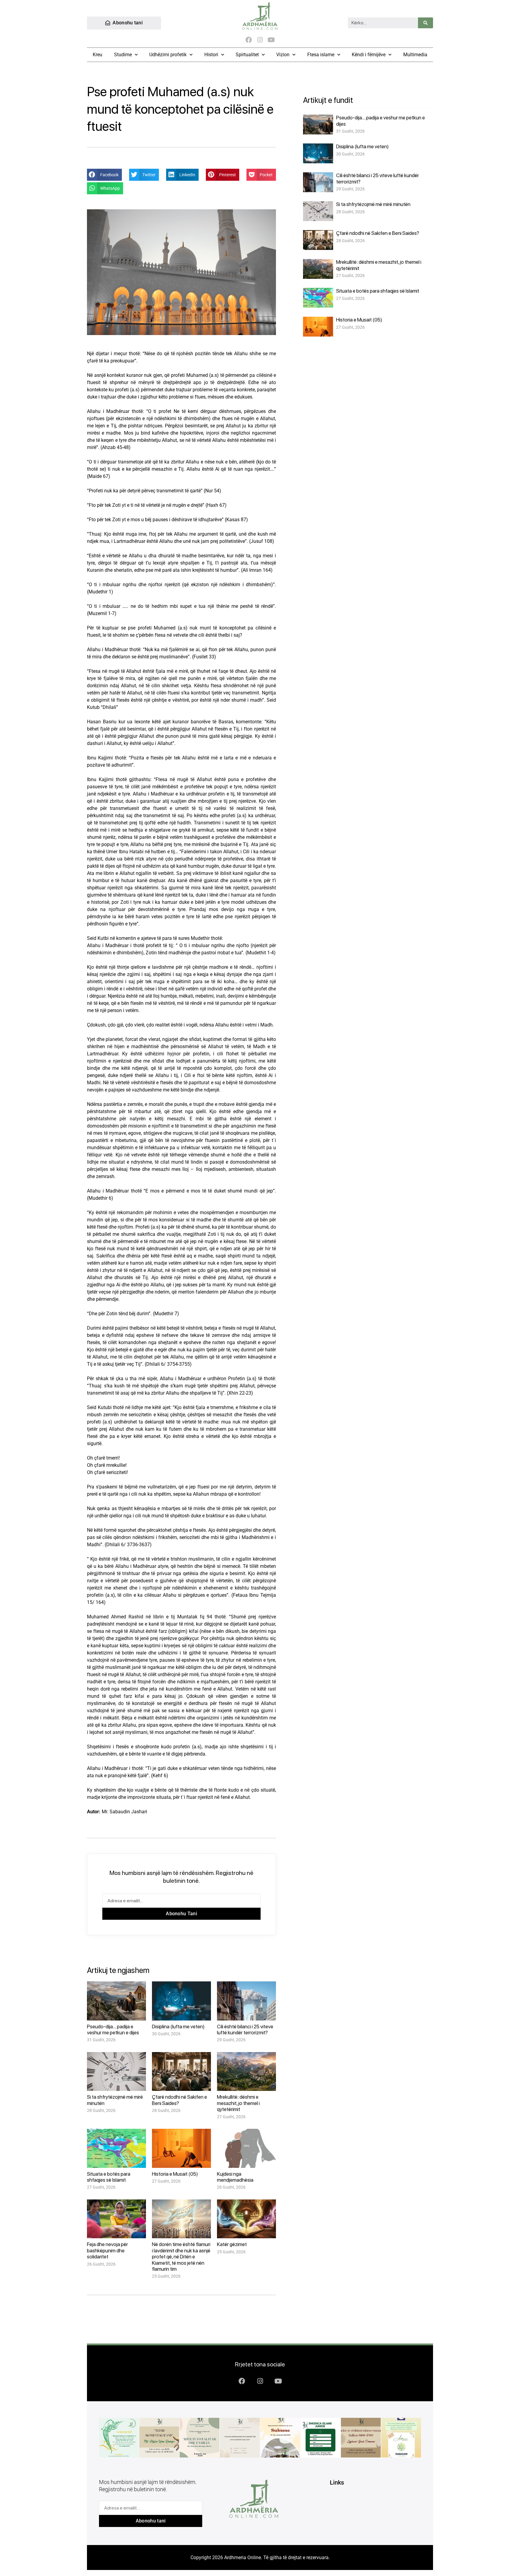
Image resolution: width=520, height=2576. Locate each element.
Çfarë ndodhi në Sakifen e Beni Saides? (378, 233)
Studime (123, 55)
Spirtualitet (247, 55)
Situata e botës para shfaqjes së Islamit (109, 2177)
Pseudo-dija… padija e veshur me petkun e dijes (113, 2030)
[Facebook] (249, 40)
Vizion (283, 55)
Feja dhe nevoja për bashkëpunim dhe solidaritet (107, 2250)
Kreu (97, 55)
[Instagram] (260, 40)
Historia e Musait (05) (175, 2174)
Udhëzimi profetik (168, 55)
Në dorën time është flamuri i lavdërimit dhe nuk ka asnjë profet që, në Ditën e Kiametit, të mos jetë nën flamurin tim (181, 2257)
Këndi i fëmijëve (369, 55)
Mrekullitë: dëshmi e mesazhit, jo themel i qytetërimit (238, 2103)
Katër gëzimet (232, 2244)
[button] (104, 175)
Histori (211, 55)
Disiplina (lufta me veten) (178, 2027)
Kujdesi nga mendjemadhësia (235, 2177)
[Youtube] (271, 40)
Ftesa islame (321, 55)
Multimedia (415, 55)
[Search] (426, 23)
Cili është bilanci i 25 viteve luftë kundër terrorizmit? (245, 2030)
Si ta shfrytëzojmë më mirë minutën (373, 204)
